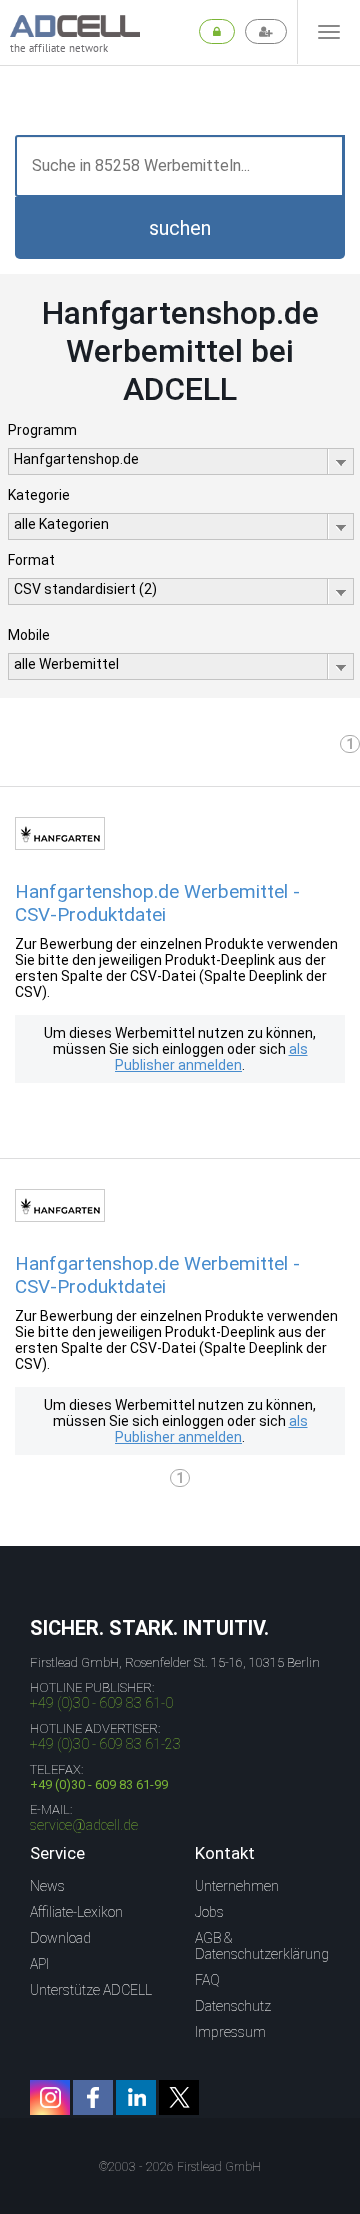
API (39, 1964)
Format (31, 560)
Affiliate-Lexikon (76, 1912)
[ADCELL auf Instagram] (50, 2097)
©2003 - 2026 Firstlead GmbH (180, 2167)
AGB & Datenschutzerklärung (262, 1946)
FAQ (207, 1980)
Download (60, 1938)
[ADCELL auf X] (179, 2097)
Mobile (29, 635)
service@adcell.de (84, 1825)
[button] (180, 228)
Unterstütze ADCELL (91, 1990)
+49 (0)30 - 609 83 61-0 (101, 1703)
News (47, 1886)
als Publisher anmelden (211, 1057)
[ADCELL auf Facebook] (93, 2097)
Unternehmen (237, 1886)
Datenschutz (233, 2006)
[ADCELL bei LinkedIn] (136, 2097)
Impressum (230, 2032)
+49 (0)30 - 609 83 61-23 (105, 1744)
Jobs (209, 1912)
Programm (42, 430)
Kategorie (39, 495)
